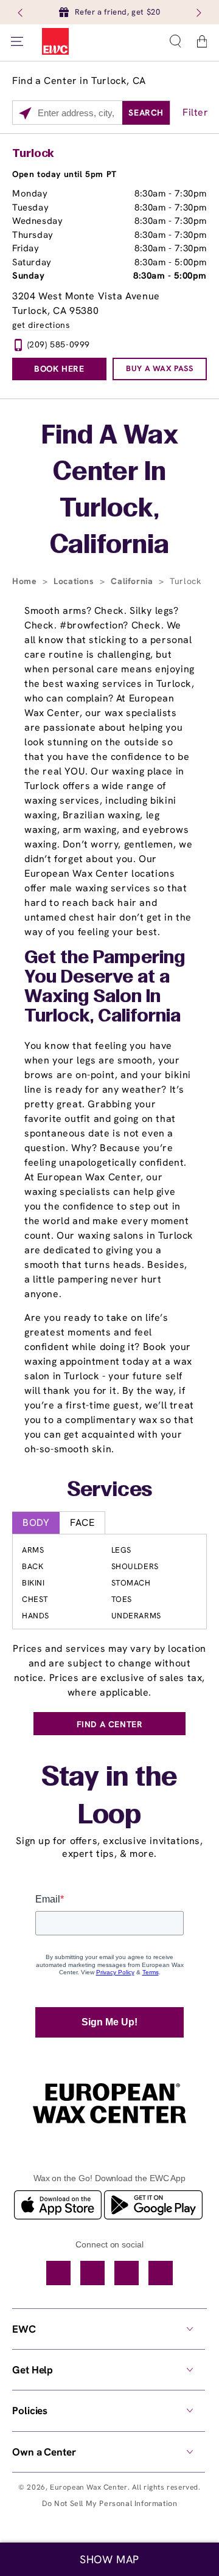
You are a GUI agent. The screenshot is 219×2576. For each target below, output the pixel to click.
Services (110, 1491)
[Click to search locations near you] (25, 113)
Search (146, 113)
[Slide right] (198, 12)
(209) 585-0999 (59, 344)
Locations (75, 581)
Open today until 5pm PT (64, 174)
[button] (175, 41)
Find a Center (110, 1724)
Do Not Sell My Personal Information (110, 2503)
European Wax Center (89, 2487)
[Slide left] (21, 12)
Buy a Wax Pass (159, 368)
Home (26, 581)
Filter (196, 112)
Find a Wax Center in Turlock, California (110, 491)
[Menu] (17, 41)
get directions (41, 325)
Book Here (59, 369)
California (133, 581)
